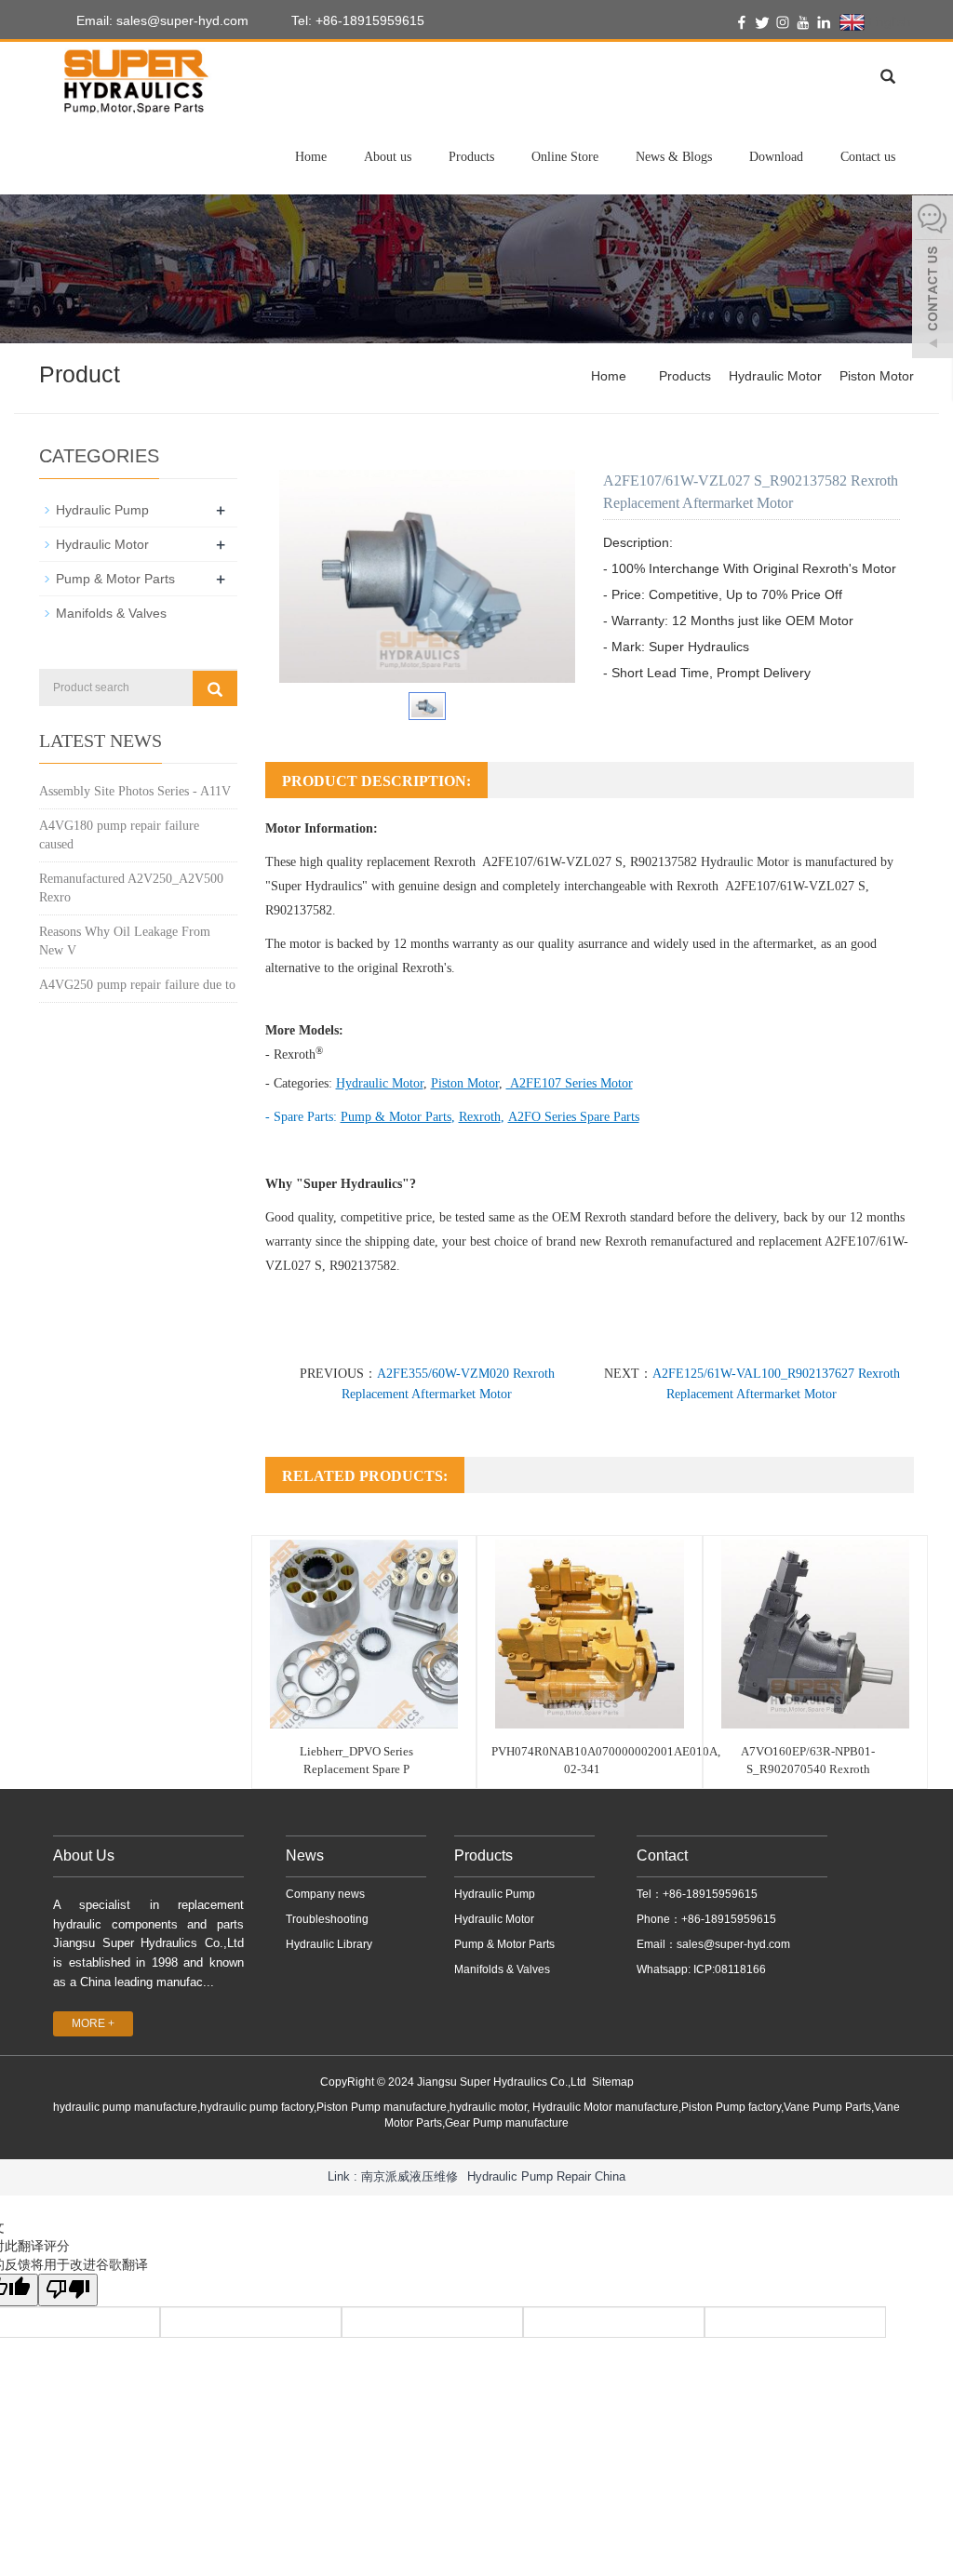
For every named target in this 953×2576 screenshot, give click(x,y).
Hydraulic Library (329, 1944)
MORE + (93, 2023)
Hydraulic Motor (775, 376)
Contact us (868, 157)
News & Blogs (674, 157)
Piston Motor (877, 376)
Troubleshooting (327, 1919)
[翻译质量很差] (68, 2290)
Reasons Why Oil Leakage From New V (125, 941)
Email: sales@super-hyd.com (161, 20)
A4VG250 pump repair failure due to (137, 985)
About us (388, 157)
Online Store (565, 157)
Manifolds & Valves (111, 613)
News (305, 1855)
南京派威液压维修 (409, 2176)
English (888, 21)
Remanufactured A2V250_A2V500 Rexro (131, 888)
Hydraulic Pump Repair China (546, 2176)
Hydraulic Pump (102, 510)
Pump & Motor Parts (115, 579)
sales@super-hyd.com (733, 1944)
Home (311, 157)
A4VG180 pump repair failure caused (119, 835)
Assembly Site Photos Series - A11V (135, 791)
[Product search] (215, 688)
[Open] (933, 279)
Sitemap (613, 2082)
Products (471, 157)
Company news (325, 1894)
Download (776, 157)
